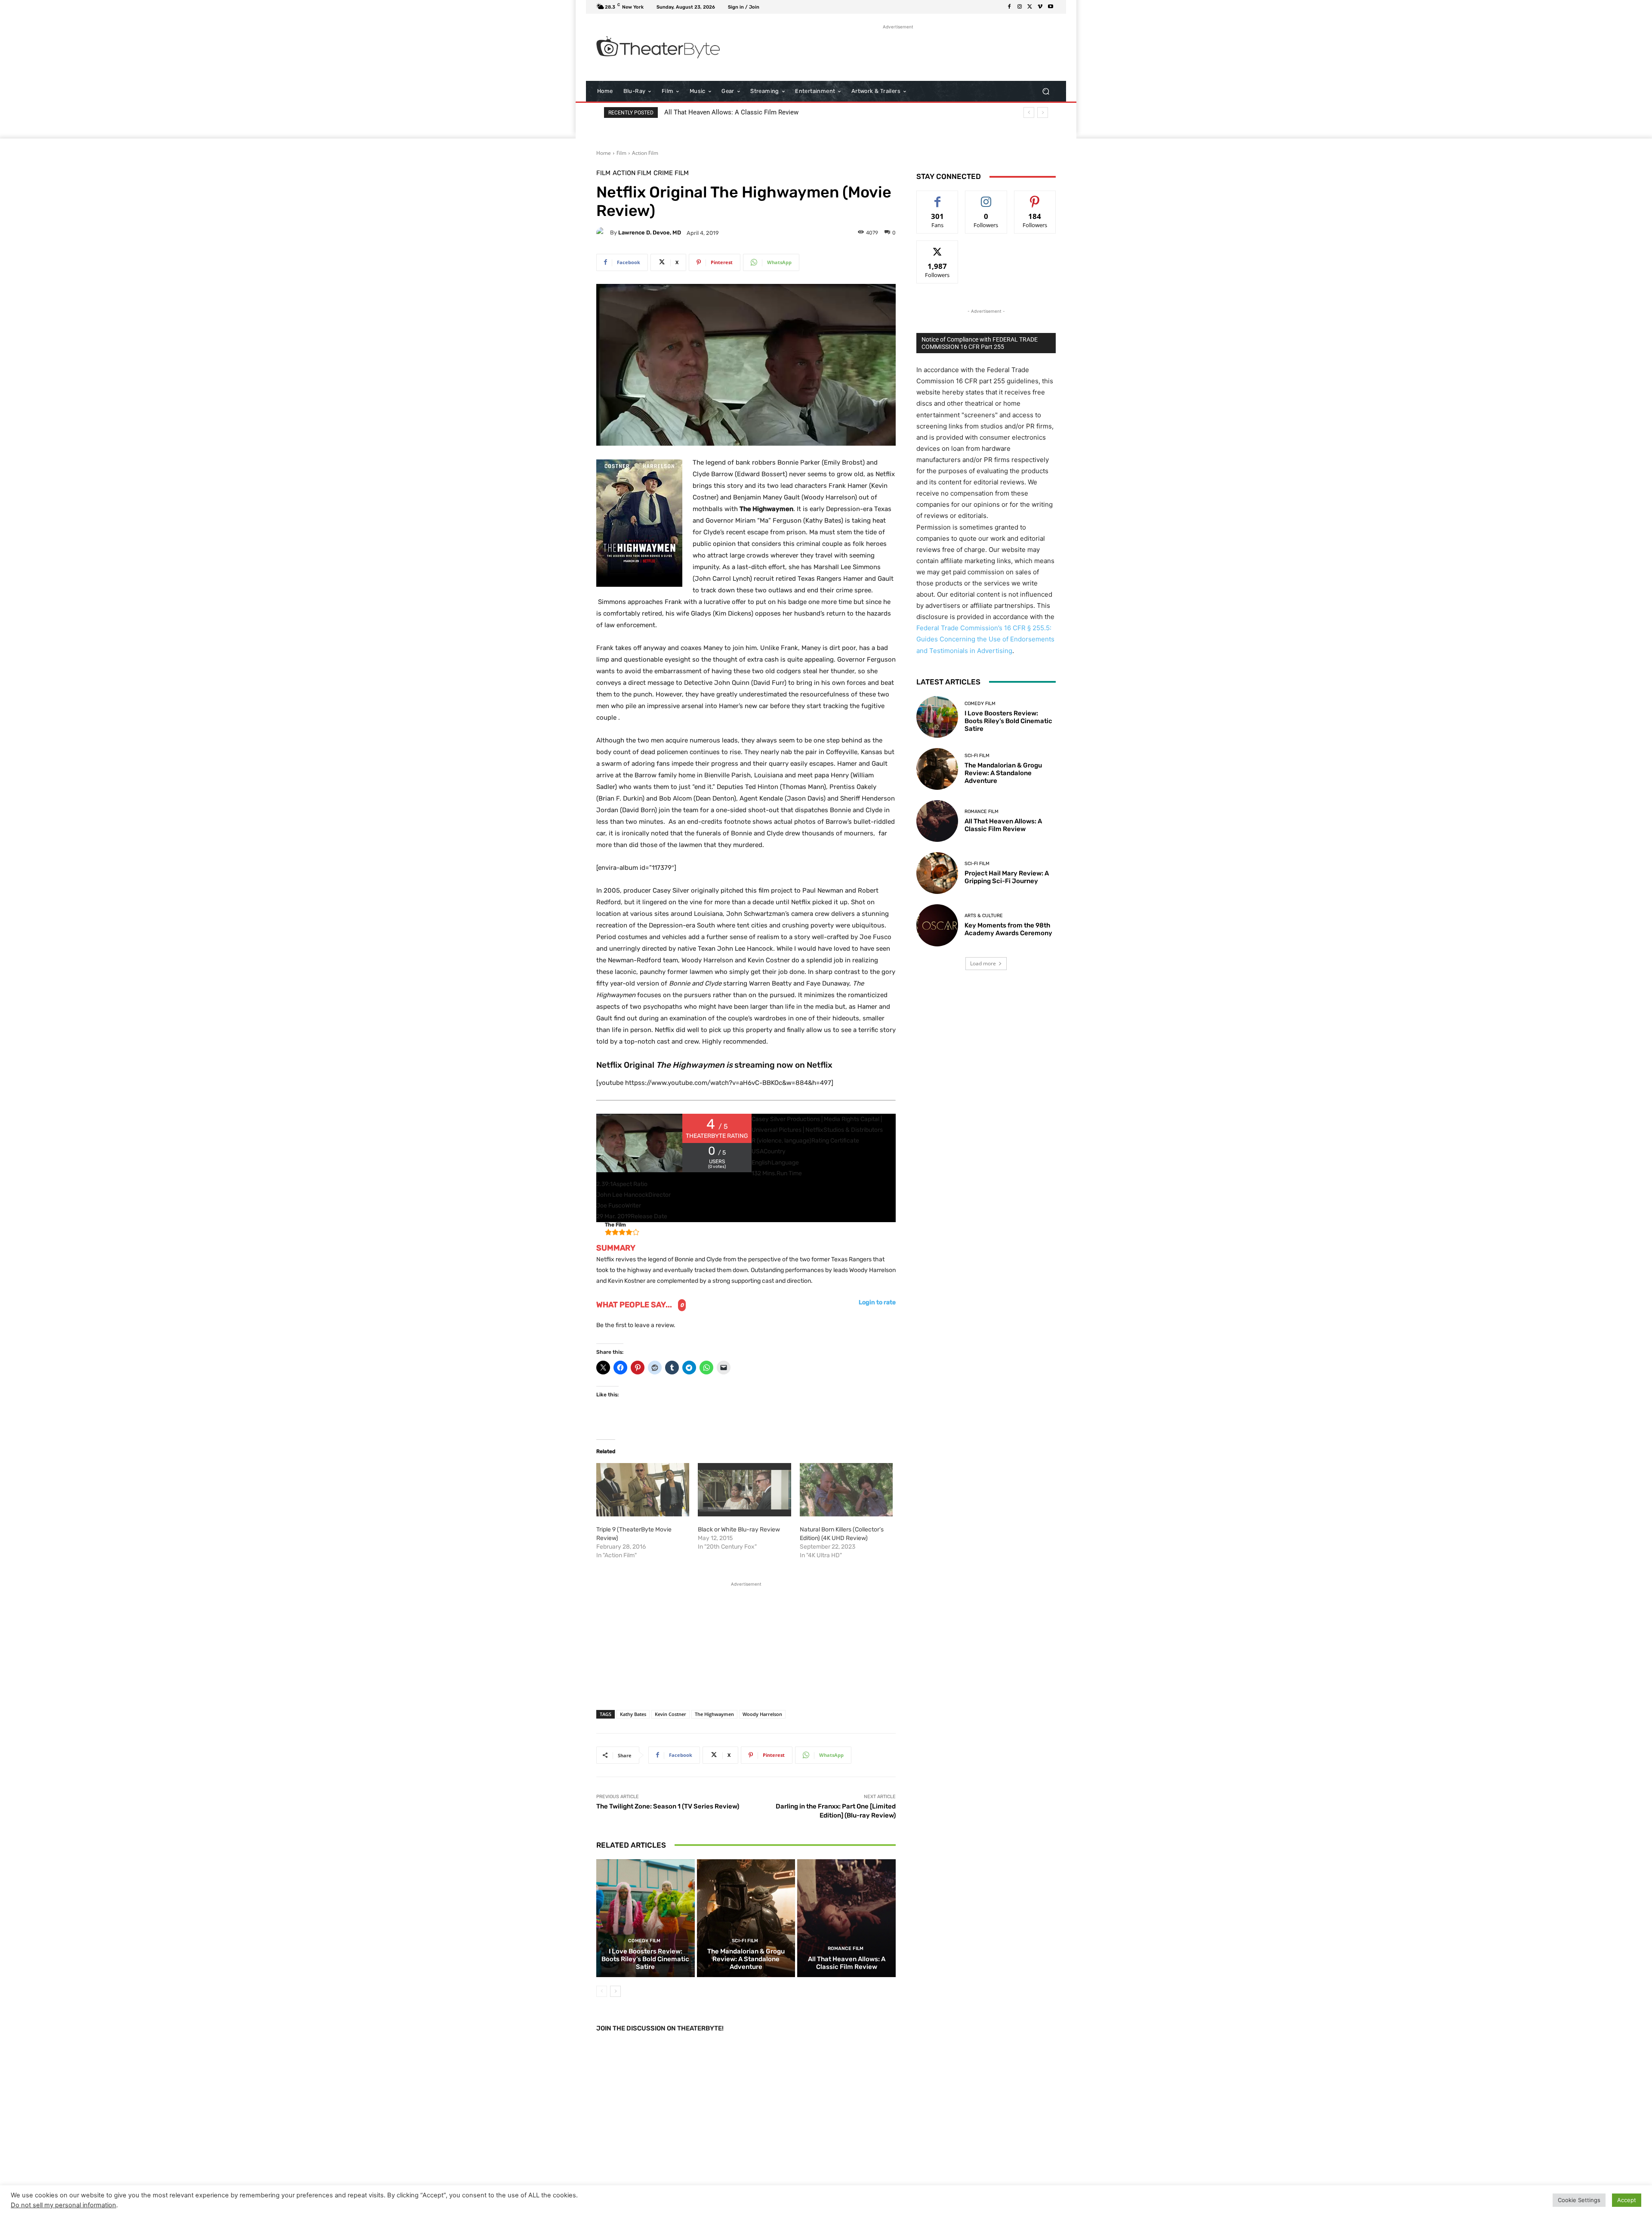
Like (938, 197)
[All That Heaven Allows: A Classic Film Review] (846, 1918)
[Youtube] (1051, 7)
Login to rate (877, 1303)
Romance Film (846, 1949)
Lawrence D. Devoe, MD (650, 233)
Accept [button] (1627, 2200)
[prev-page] (602, 1991)
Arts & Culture (984, 916)
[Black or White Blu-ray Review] (744, 1490)
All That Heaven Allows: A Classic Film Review (847, 1963)
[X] (1030, 7)
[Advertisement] (898, 51)
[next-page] (615, 1991)
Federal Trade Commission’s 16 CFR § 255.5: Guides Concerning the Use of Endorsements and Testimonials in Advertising (985, 639)
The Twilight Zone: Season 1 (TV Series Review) (668, 1806)
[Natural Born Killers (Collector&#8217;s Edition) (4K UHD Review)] (846, 1490)
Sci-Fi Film (745, 1941)
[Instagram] (1020, 7)
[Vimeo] (1040, 7)
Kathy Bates (633, 1714)
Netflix (820, 1065)
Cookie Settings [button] (1579, 2200)
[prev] (1029, 112)
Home (604, 153)
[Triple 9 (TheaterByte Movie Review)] (643, 1490)
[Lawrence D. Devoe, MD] (603, 233)
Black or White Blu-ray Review (739, 1530)
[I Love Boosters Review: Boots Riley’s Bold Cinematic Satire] (646, 1918)
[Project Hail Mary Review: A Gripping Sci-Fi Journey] (937, 873)
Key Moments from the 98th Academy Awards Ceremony (746, 112)
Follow (986, 197)
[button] (1046, 91)
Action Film (645, 153)
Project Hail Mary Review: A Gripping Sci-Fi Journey (1007, 877)
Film (621, 153)
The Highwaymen (714, 1714)
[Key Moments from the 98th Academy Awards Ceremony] (937, 925)
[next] (1043, 112)
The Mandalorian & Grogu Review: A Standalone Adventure (746, 1959)
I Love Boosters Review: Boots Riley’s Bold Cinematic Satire (645, 1959)
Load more (983, 963)
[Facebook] (1009, 7)
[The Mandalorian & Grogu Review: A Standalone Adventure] (746, 1918)
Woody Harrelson (762, 1714)
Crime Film (671, 173)
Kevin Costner (670, 1714)
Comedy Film (644, 1941)
